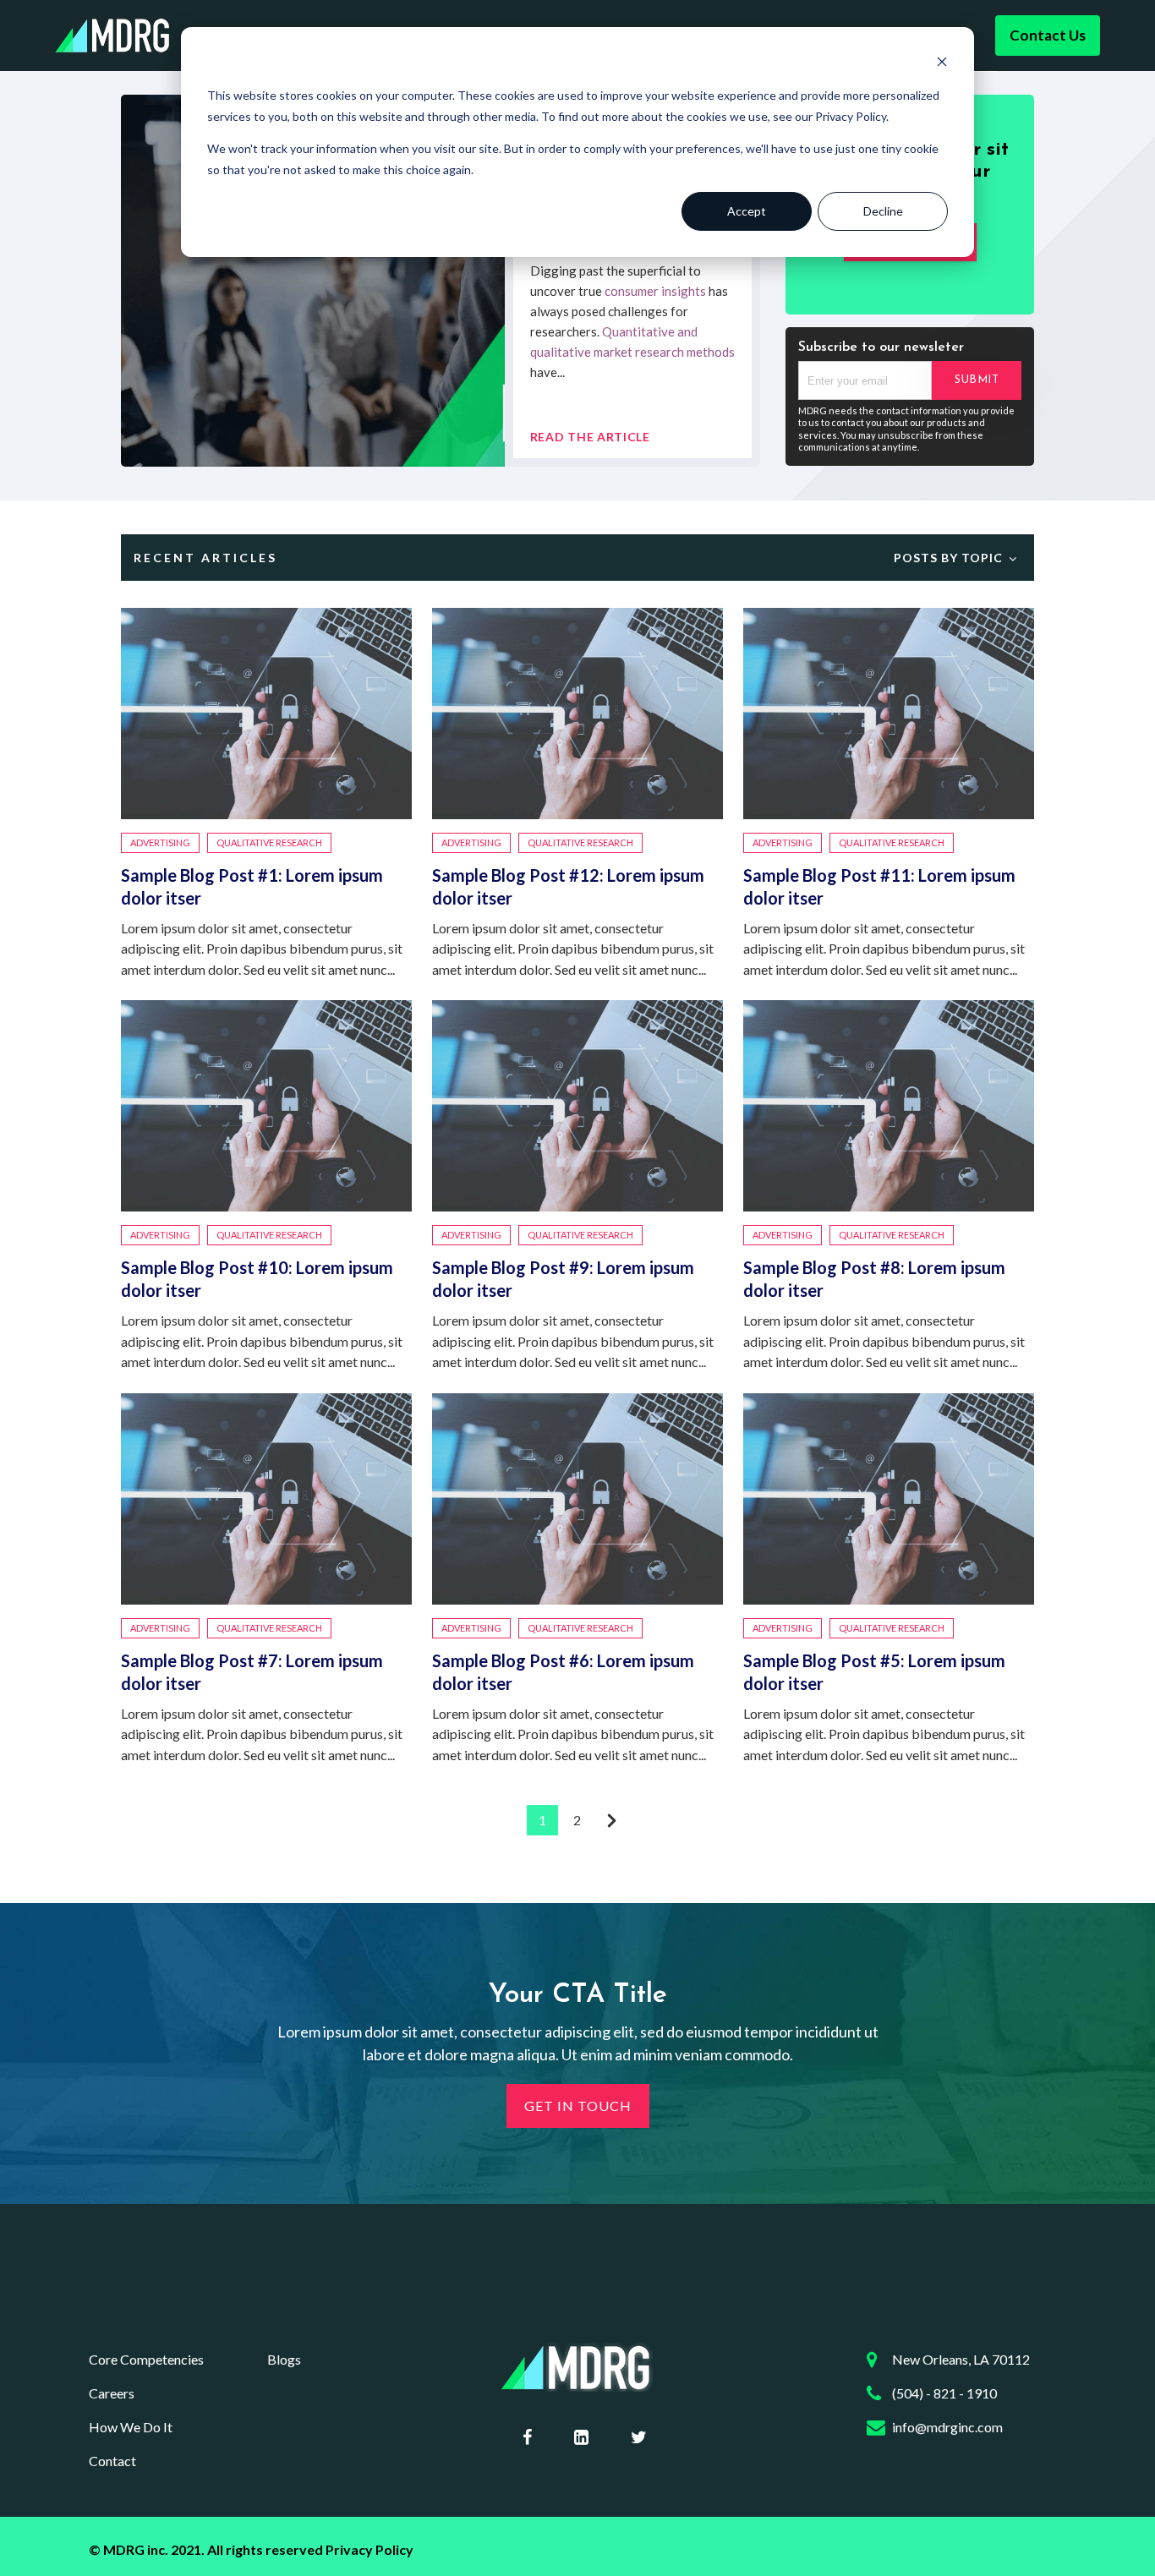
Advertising (160, 842)
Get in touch (578, 2106)
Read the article (590, 437)
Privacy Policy (369, 2549)
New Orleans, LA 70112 (961, 2359)
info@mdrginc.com (947, 2427)
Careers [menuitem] (112, 2393)
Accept (747, 211)
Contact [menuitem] (112, 2461)
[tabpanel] (441, 281)
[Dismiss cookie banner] (942, 64)
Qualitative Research (269, 842)
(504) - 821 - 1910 (944, 2393)
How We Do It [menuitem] (131, 2427)
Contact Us (1048, 35)
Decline (883, 211)
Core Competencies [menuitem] (146, 2359)
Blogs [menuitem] (284, 2359)
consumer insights (655, 291)
